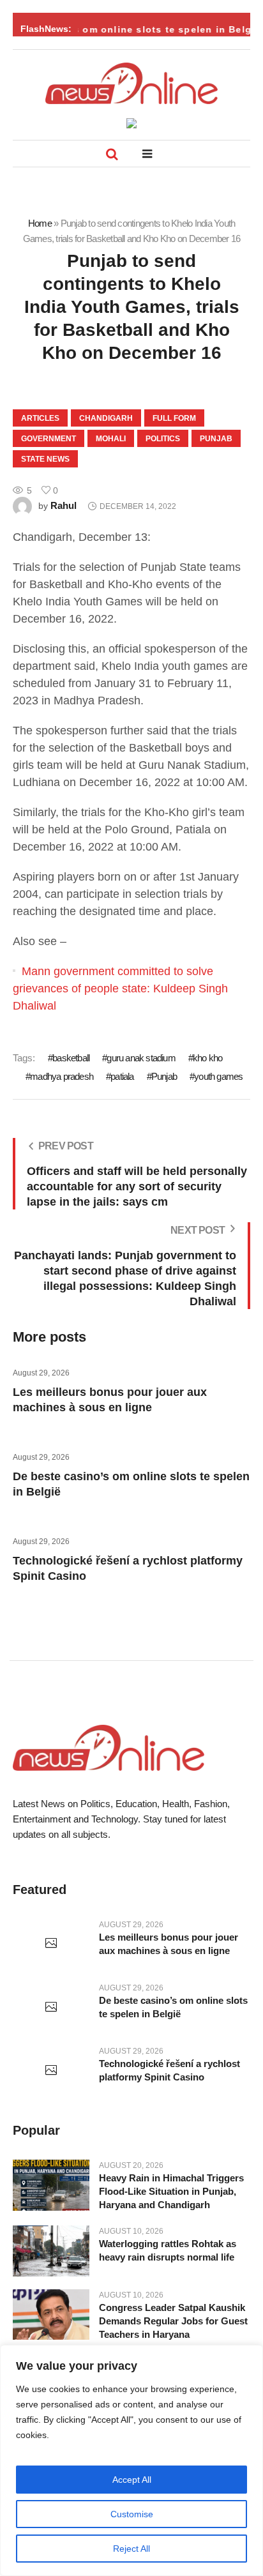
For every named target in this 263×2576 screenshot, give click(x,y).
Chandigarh (106, 418)
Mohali (111, 439)
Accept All (132, 2480)
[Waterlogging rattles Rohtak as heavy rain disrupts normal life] (51, 2251)
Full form (174, 418)
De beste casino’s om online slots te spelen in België (173, 2007)
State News (45, 459)
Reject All (131, 2549)
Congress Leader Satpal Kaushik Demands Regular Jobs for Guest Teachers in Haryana (173, 2321)
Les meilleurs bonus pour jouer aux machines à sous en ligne (169, 1944)
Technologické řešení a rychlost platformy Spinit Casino (169, 2070)
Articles (40, 418)
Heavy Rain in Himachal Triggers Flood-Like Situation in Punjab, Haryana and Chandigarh (171, 2191)
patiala (122, 1076)
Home (40, 223)
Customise (132, 2514)
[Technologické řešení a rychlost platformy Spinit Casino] (51, 2071)
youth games (218, 1076)
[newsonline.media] (131, 83)
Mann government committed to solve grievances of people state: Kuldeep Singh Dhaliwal (120, 989)
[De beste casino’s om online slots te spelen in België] (51, 2008)
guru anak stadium (141, 1058)
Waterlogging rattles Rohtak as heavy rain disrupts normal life (168, 2250)
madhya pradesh (62, 1076)
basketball (71, 1058)
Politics (163, 439)
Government (49, 439)
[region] (131, 2460)
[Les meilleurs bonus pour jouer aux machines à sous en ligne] (51, 1944)
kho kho (207, 1058)
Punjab (216, 439)
